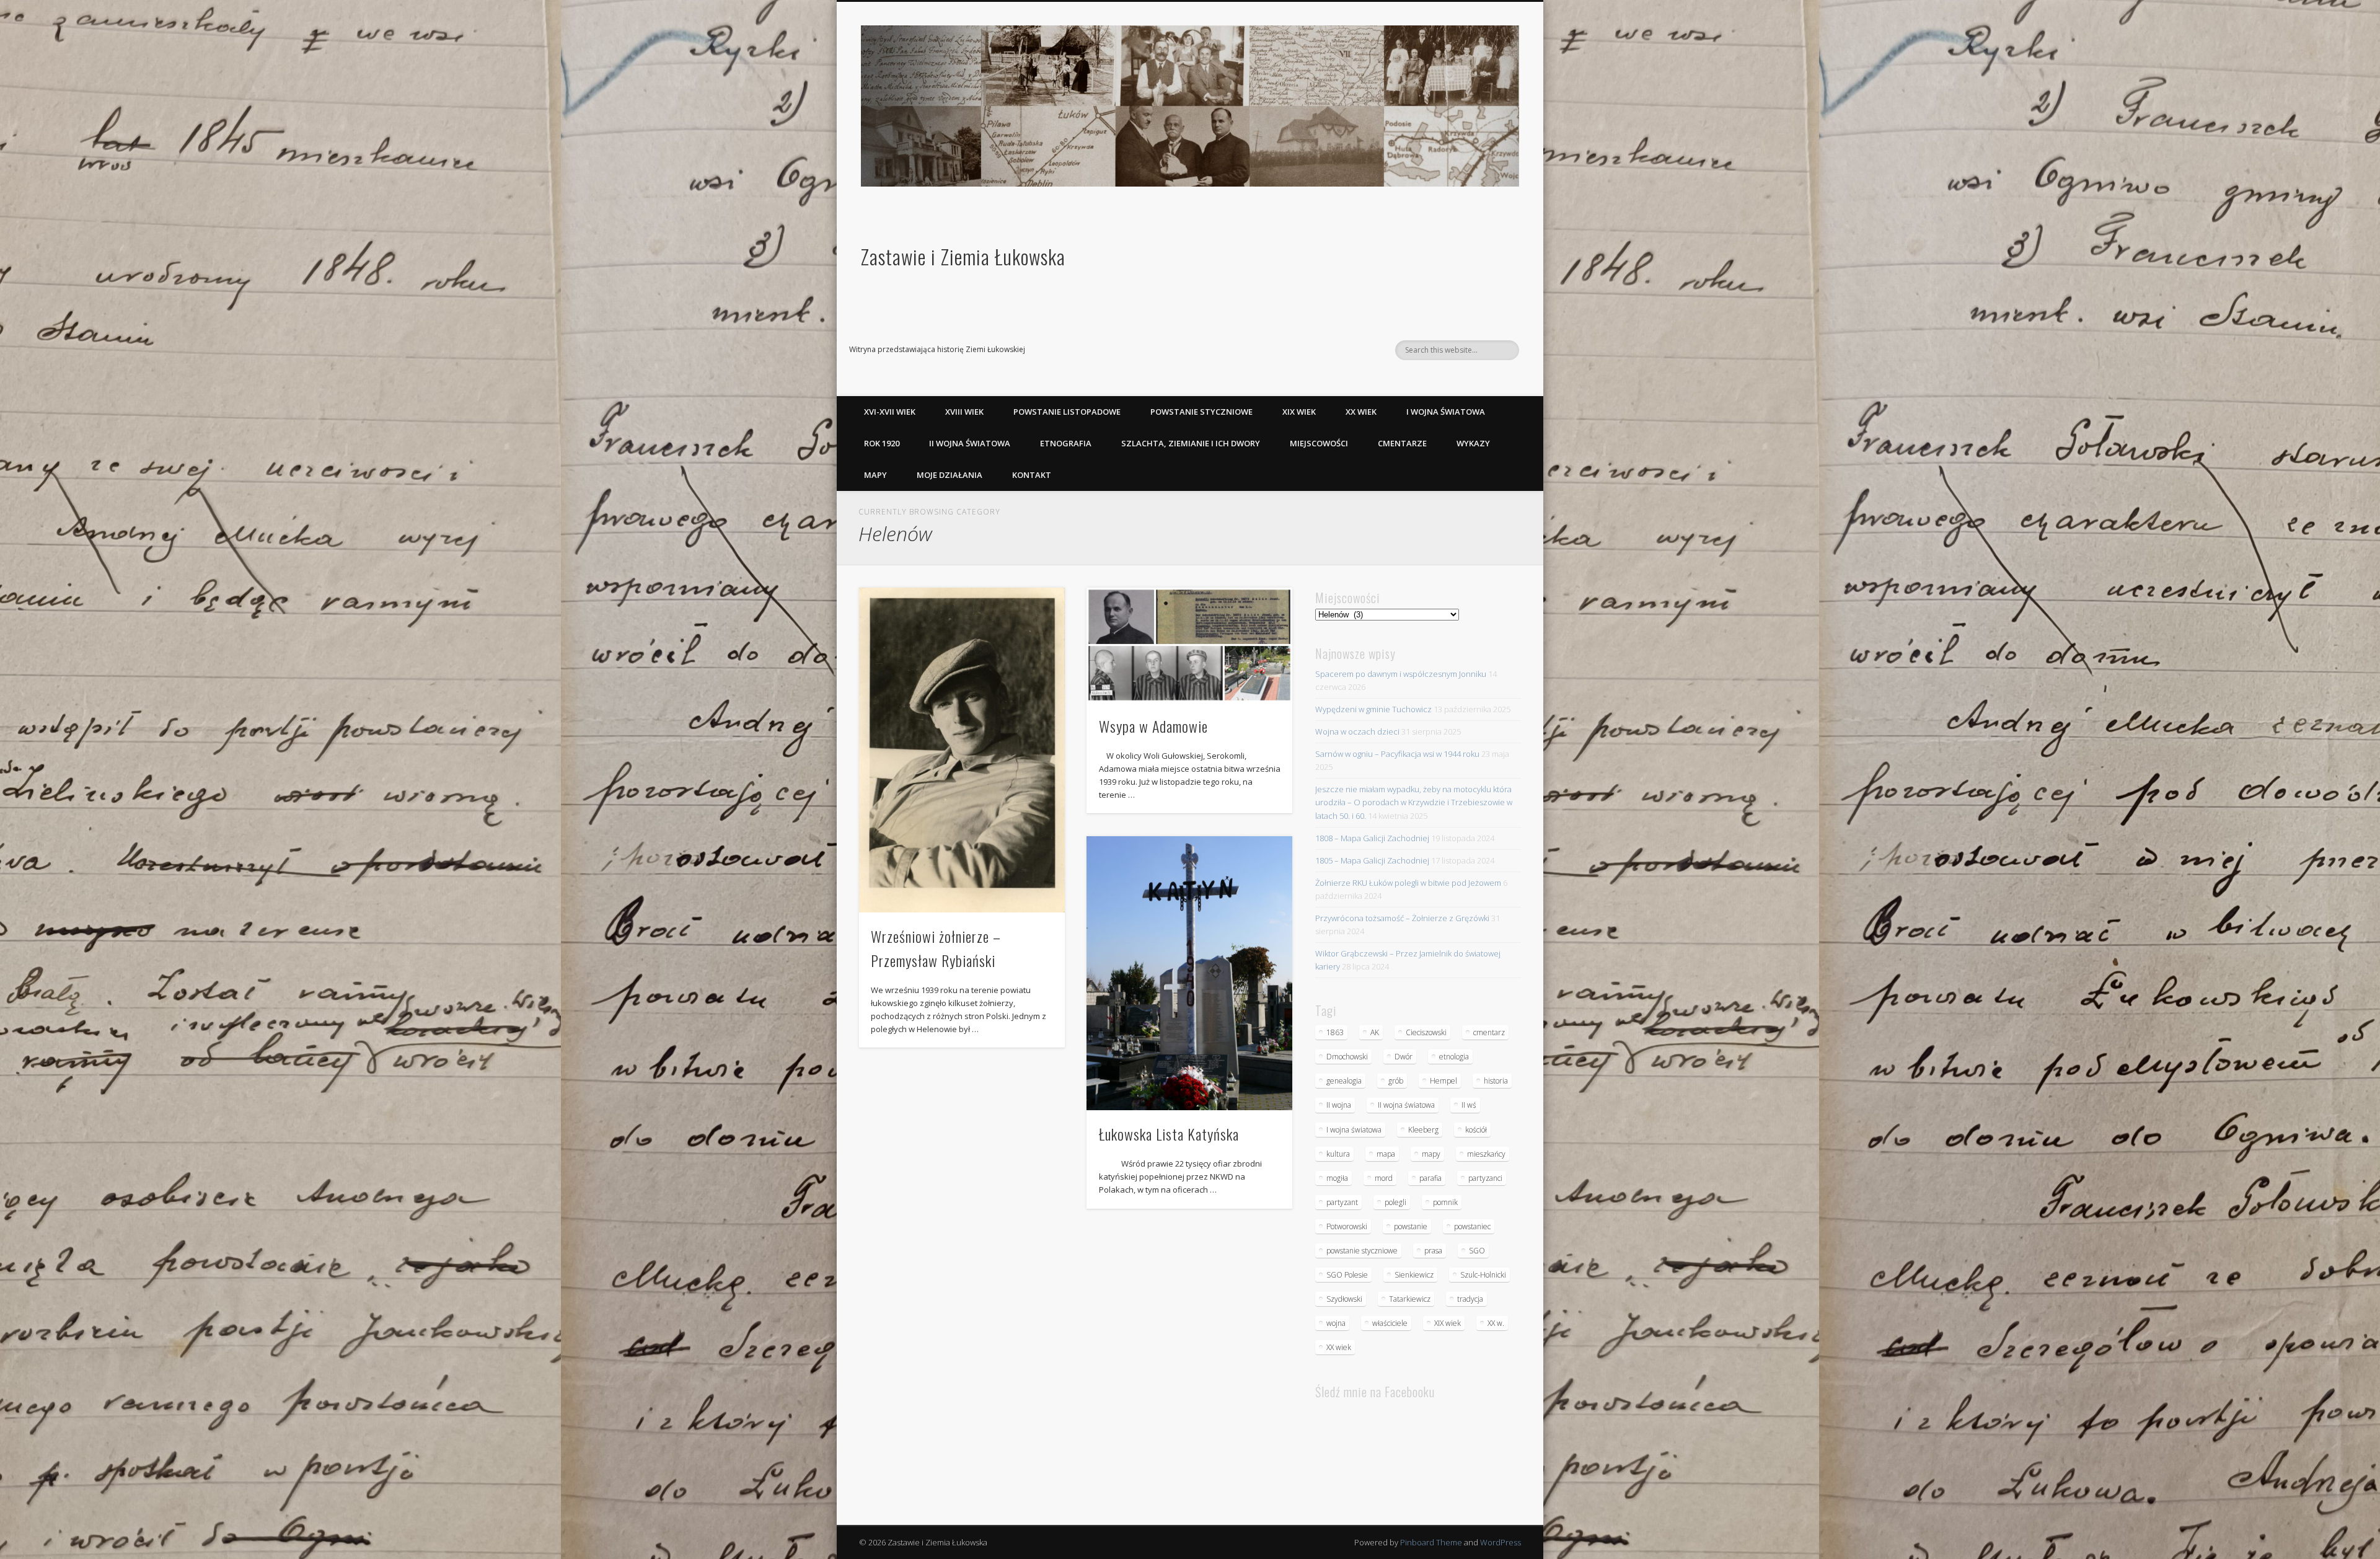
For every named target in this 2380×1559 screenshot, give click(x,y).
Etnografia (1066, 443)
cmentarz (1489, 1032)
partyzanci (1485, 1178)
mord (1384, 1178)
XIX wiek (1299, 412)
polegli (1395, 1202)
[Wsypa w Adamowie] (1189, 645)
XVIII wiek (964, 412)
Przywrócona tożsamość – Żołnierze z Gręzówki (1402, 918)
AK (1375, 1032)
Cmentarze (1402, 443)
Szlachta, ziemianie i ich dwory (1191, 443)
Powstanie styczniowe (1201, 412)
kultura (1338, 1154)
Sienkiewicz (1414, 1275)
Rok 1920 (882, 443)
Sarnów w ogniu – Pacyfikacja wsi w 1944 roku (1397, 754)
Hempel (1443, 1081)
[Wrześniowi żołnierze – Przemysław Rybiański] (962, 750)
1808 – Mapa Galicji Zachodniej (1372, 838)
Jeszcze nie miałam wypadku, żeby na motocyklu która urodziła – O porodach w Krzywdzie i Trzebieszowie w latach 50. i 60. (1414, 802)
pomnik (1445, 1202)
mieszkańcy (1486, 1154)
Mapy (875, 475)
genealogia (1344, 1081)
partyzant (1342, 1202)
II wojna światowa (970, 443)
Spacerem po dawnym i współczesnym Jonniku (1401, 674)
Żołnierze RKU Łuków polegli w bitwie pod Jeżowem (1408, 883)
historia (1496, 1081)
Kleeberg (1423, 1130)
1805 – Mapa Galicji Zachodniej (1372, 860)
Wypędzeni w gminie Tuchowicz (1373, 709)
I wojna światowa (1446, 412)
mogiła (1337, 1178)
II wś (1469, 1105)
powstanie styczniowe (1362, 1251)
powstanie (1411, 1226)
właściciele (1390, 1323)
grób (1396, 1081)
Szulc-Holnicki (1483, 1275)
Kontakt (1032, 475)
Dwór (1404, 1057)
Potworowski (1347, 1226)
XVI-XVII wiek (890, 412)
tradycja (1470, 1299)
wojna (1336, 1323)
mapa (1386, 1154)
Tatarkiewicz (1410, 1299)
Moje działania (950, 475)
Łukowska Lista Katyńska (1169, 1134)
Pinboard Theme (1431, 1542)
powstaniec (1472, 1226)
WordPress (1501, 1542)
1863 (1335, 1032)
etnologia (1454, 1057)
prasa (1433, 1251)
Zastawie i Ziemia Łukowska (963, 256)
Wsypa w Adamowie (1153, 726)
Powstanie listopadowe (1067, 412)
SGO (1477, 1251)
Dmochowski (1347, 1057)
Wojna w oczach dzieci (1357, 731)
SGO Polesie (1347, 1275)
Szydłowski (1344, 1299)
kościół (1476, 1130)
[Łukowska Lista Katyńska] (1189, 973)
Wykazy (1473, 443)
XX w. (1496, 1323)
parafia (1430, 1178)
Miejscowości (1319, 443)
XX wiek (1361, 412)
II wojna (1339, 1105)
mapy (1431, 1154)
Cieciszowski (1426, 1032)
